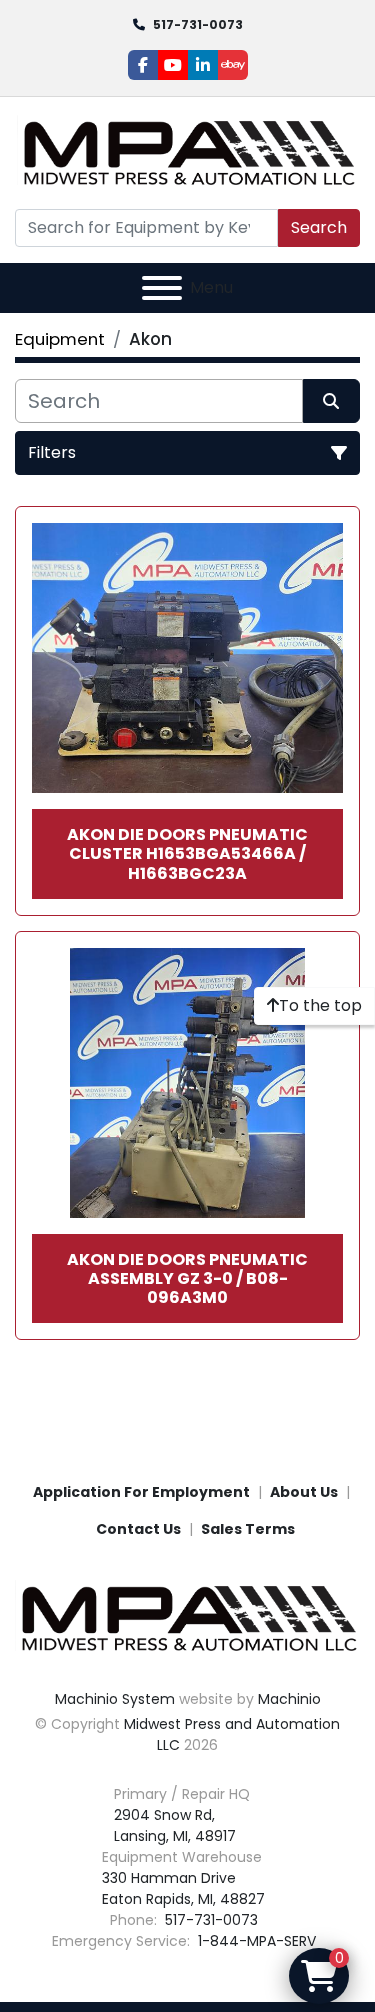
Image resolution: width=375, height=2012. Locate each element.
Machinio (289, 1699)
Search (319, 227)
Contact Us (138, 1529)
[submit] (332, 401)
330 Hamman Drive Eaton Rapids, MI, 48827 (183, 1888)
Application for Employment (141, 1492)
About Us (304, 1492)
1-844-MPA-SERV (255, 1941)
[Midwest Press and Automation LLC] (187, 1618)
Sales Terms (248, 1529)
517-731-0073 (198, 24)
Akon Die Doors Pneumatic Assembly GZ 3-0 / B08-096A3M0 (187, 1278)
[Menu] (162, 288)
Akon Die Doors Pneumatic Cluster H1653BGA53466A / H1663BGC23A (187, 853)
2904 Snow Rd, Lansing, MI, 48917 (175, 1825)
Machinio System (115, 1699)
